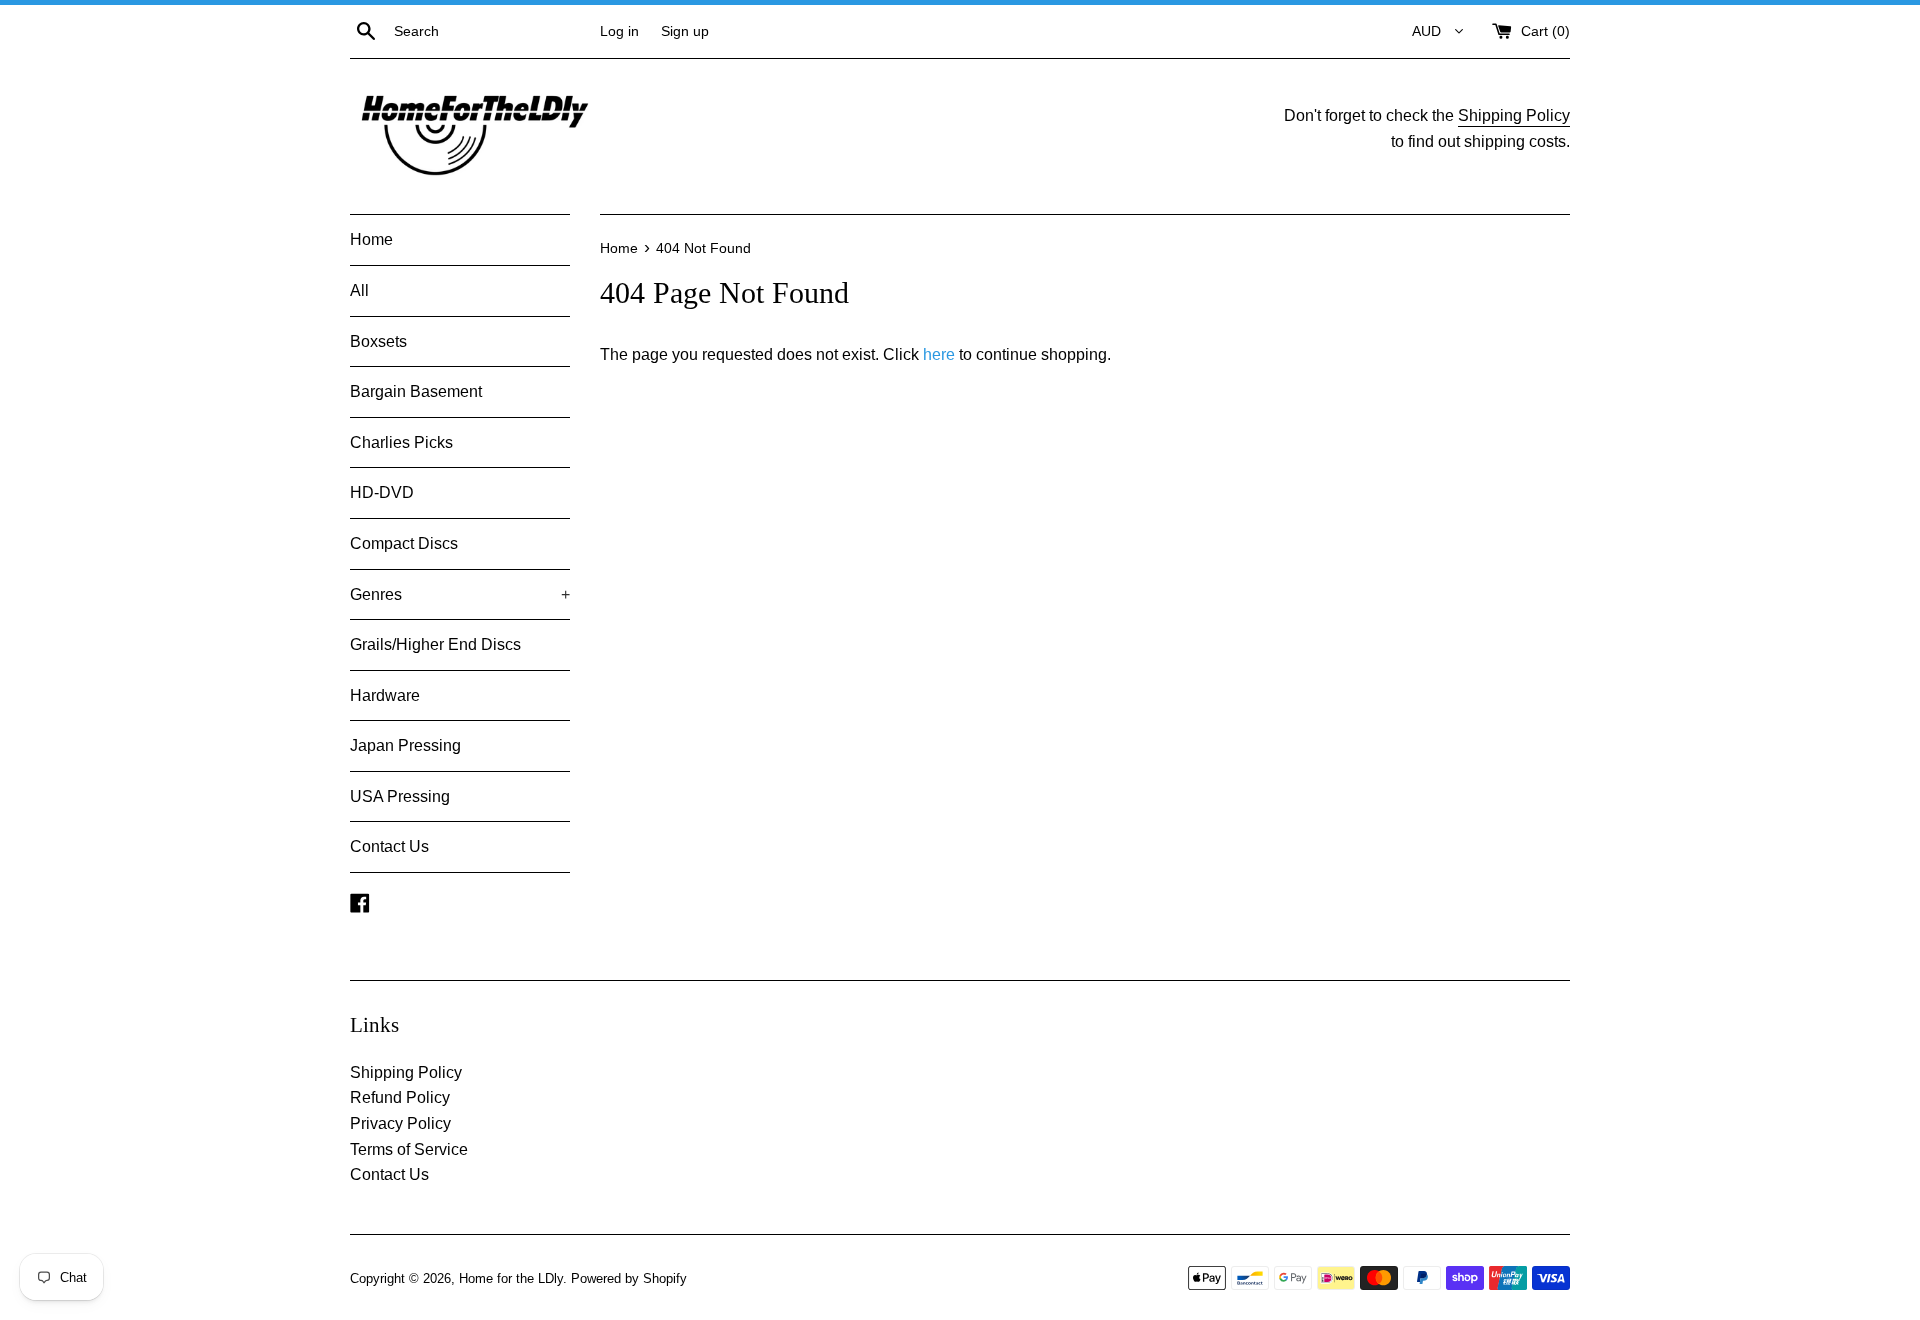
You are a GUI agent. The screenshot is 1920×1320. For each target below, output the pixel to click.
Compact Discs (404, 543)
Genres (460, 594)
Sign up (685, 31)
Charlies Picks (401, 442)
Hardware (385, 695)
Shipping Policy (1514, 115)
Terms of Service (409, 1149)
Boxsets (378, 341)
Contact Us (389, 846)
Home (371, 239)
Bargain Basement (416, 391)
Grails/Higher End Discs (435, 644)
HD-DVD (382, 492)
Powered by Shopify (629, 1278)
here (939, 354)
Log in (619, 31)
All (359, 290)
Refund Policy (400, 1097)
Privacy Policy (400, 1123)
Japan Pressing (405, 745)
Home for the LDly (511, 1278)
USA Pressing (400, 796)
